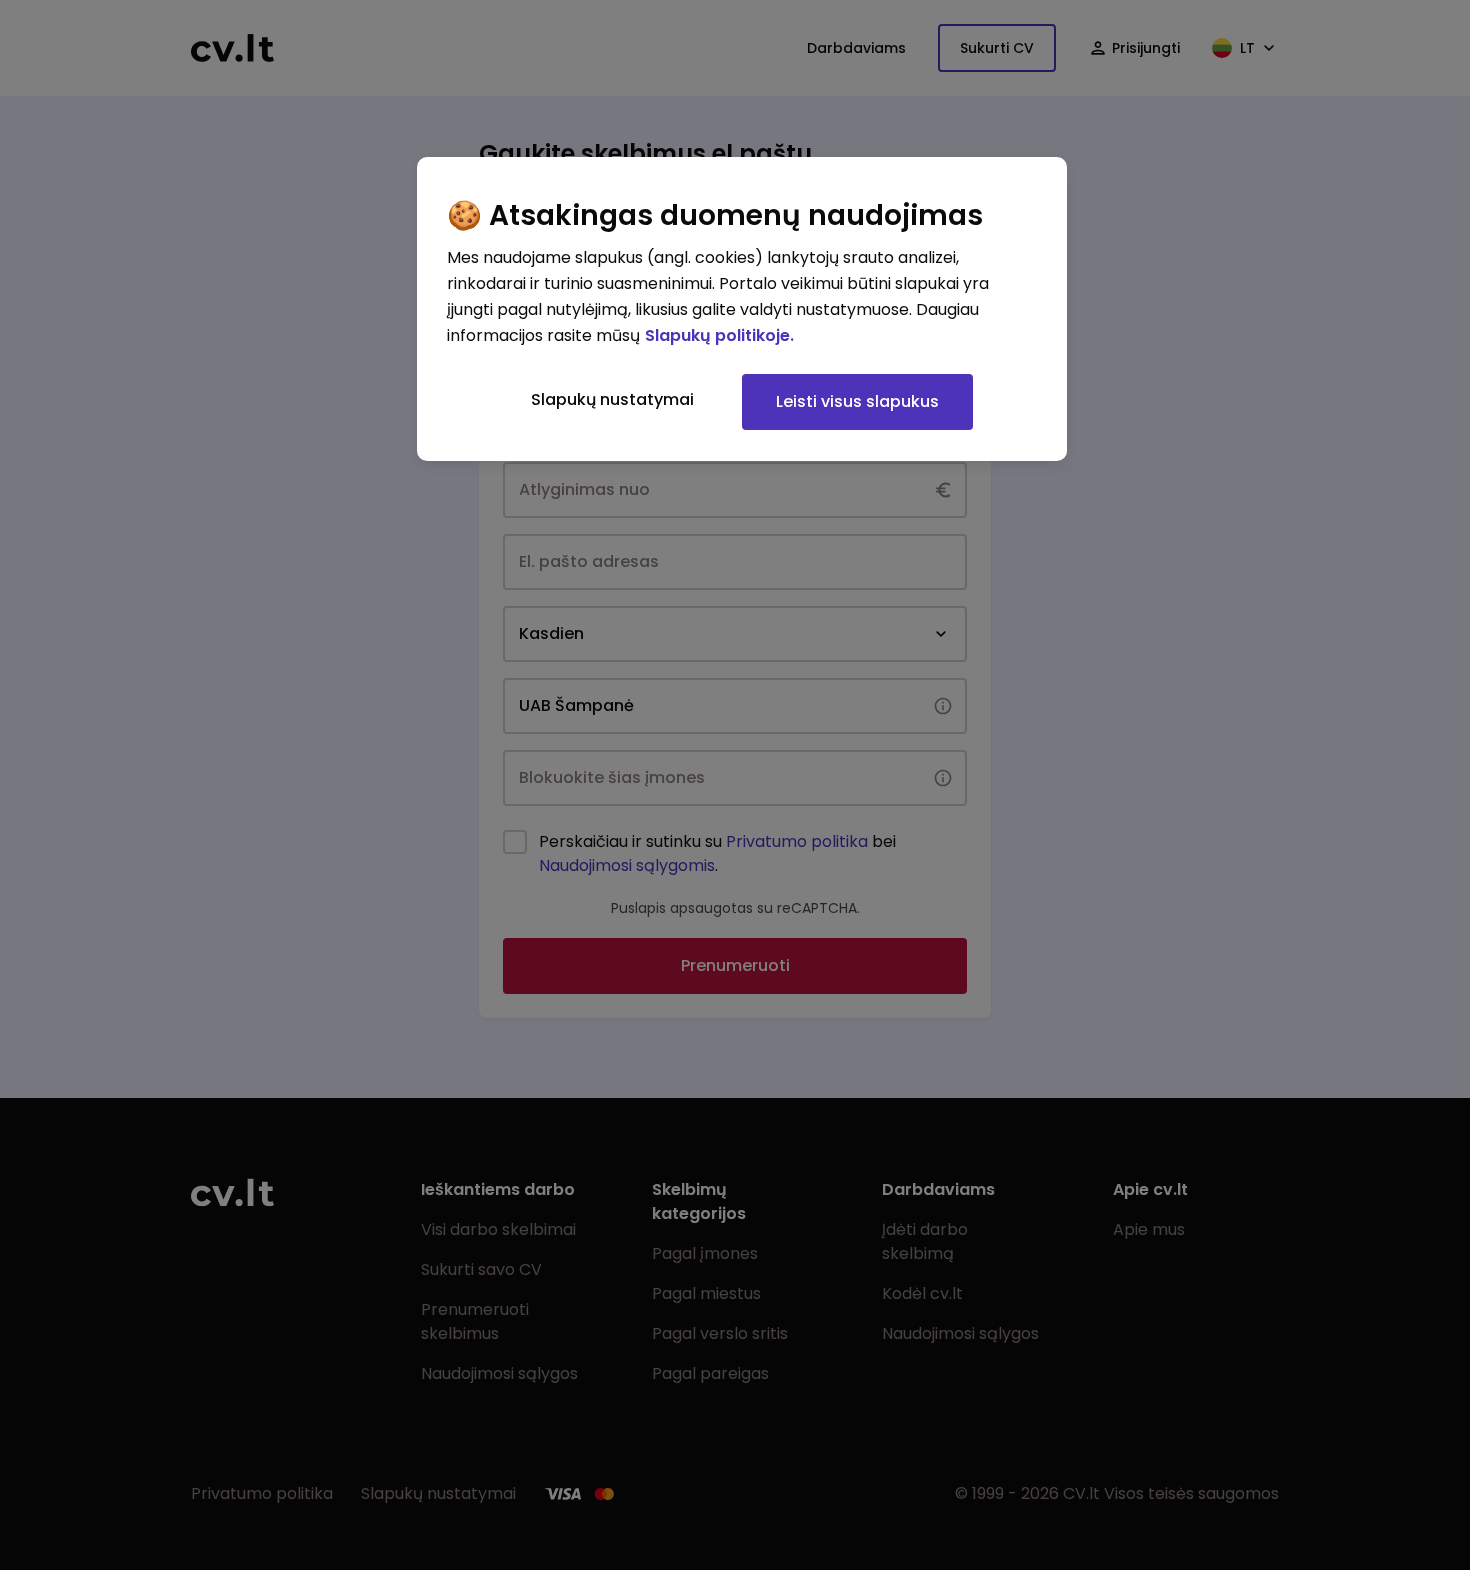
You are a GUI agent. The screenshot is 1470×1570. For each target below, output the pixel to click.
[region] (742, 309)
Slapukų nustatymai (612, 399)
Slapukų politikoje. (719, 335)
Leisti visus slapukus (857, 401)
